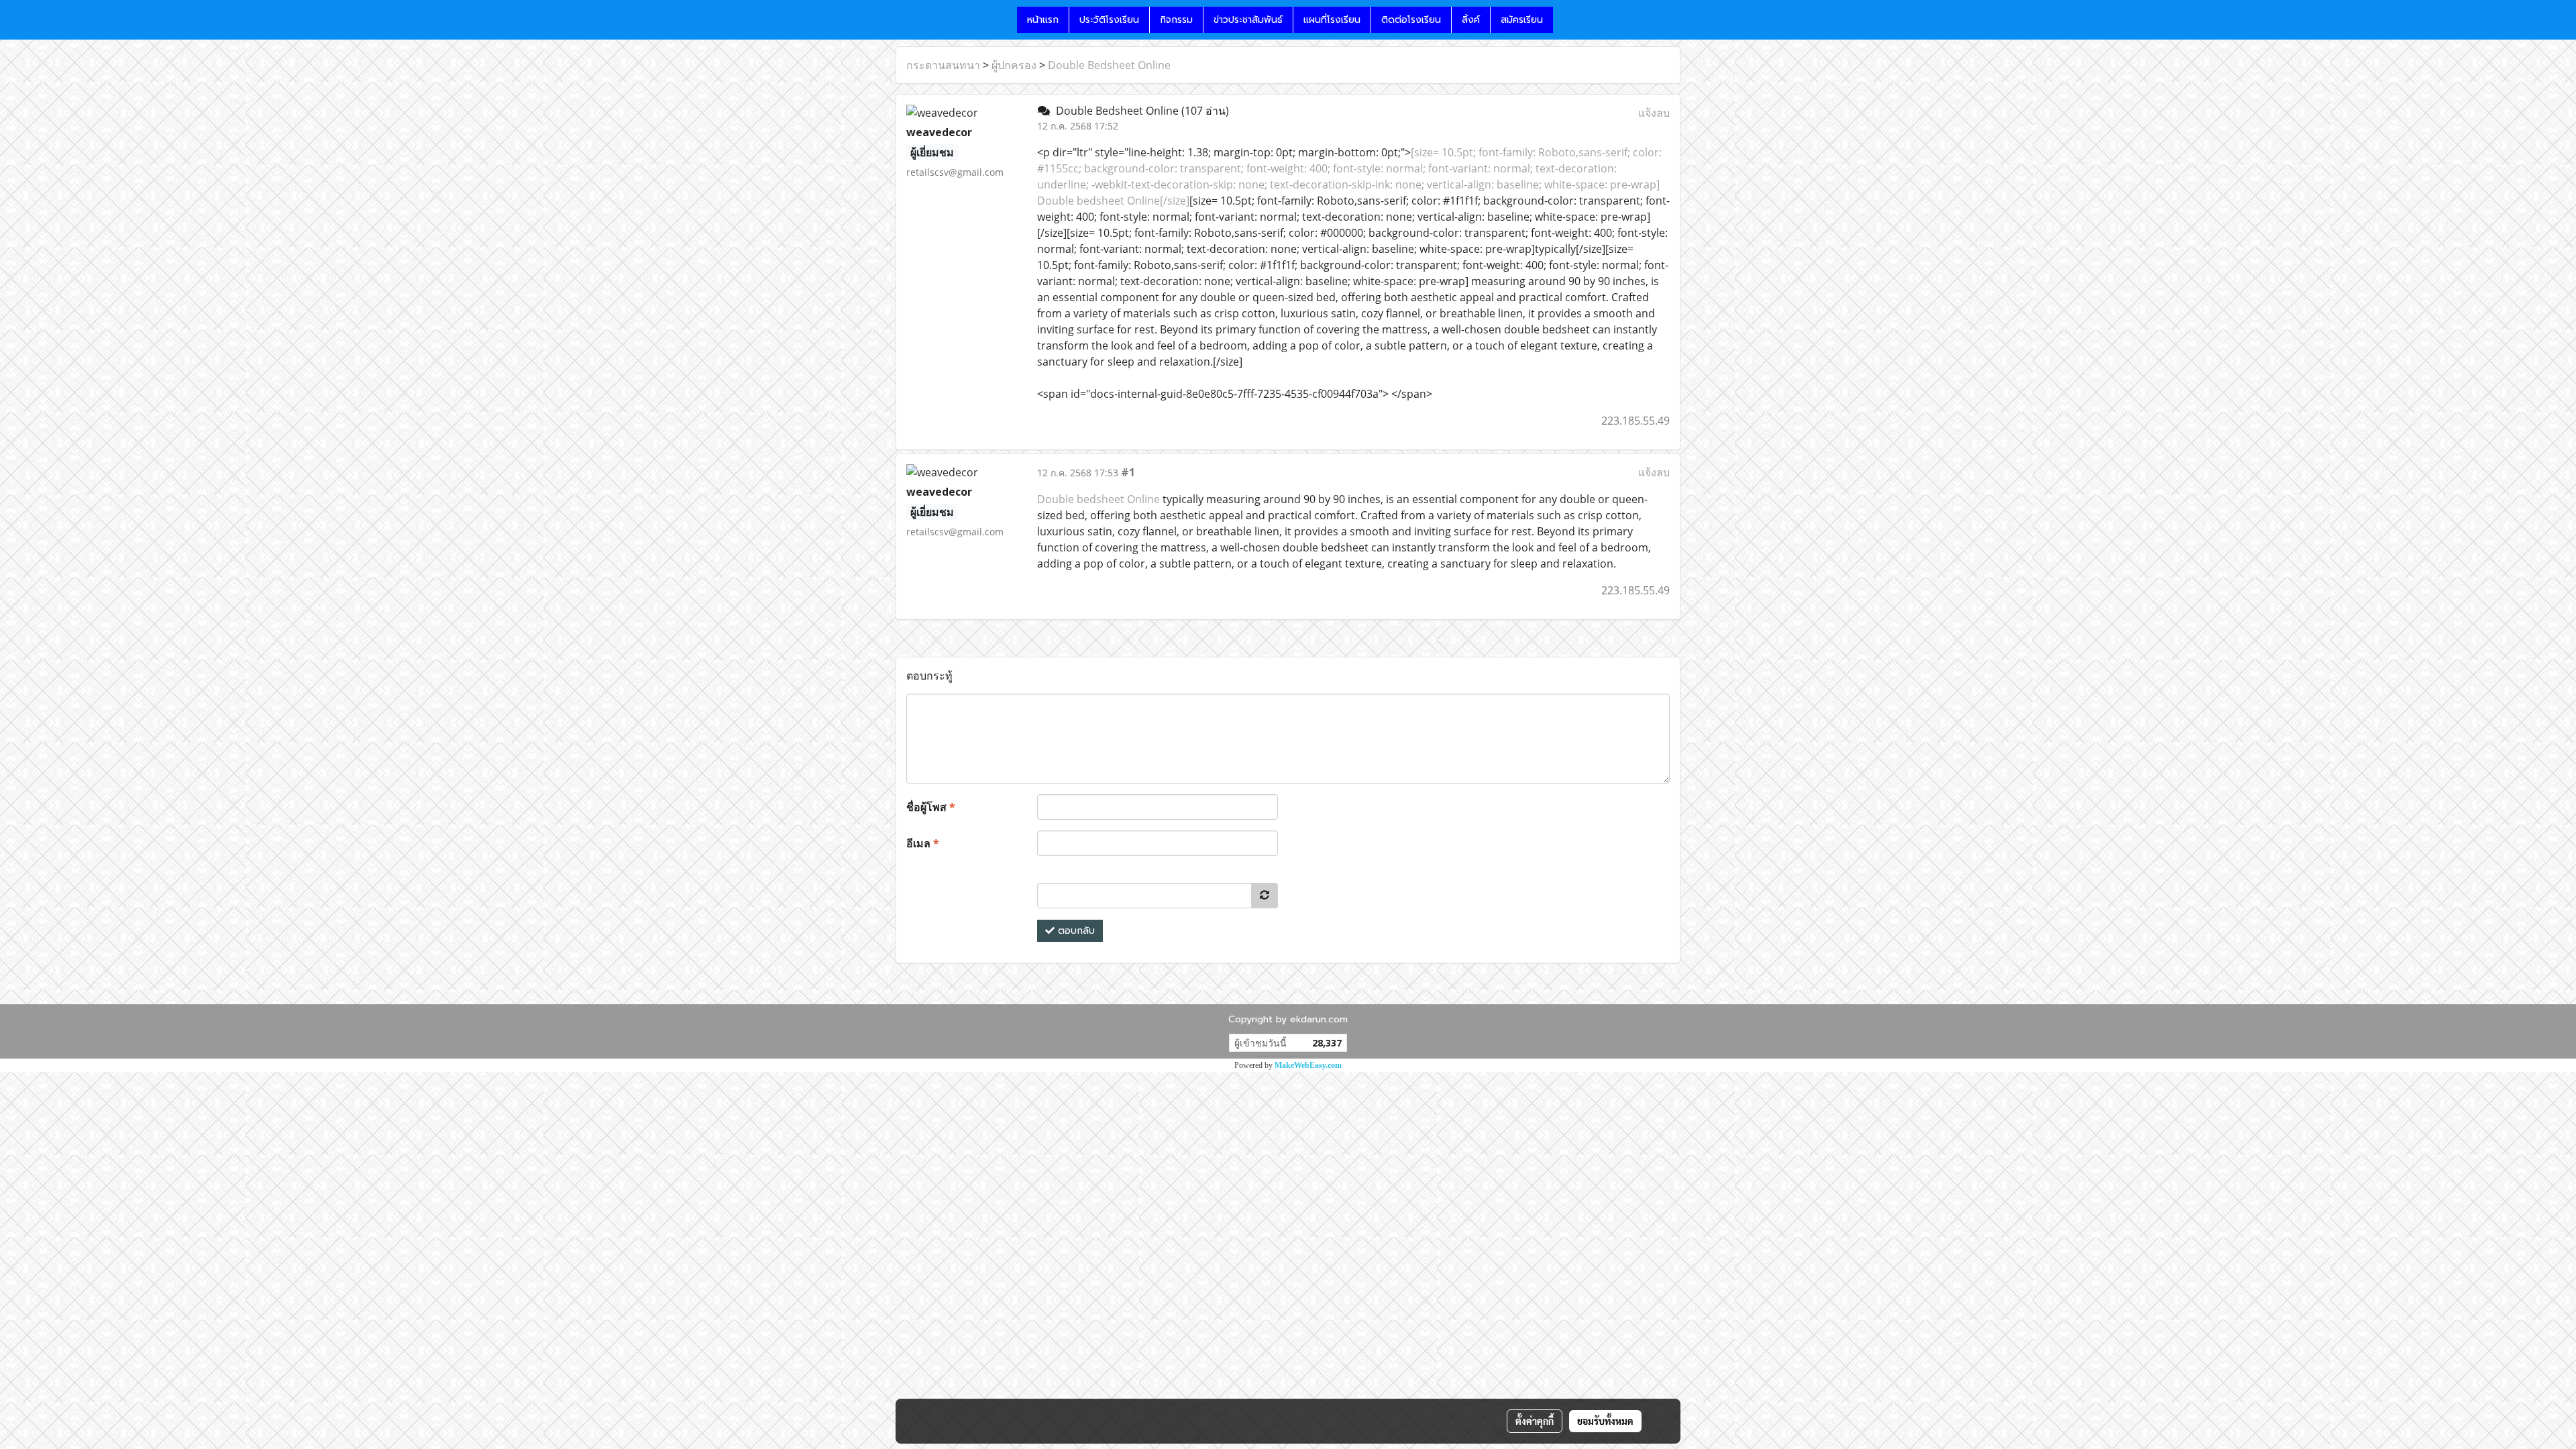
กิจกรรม (1176, 20)
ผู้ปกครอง (1014, 65)
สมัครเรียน (1522, 20)
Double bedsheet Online (1098, 499)
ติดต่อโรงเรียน (1411, 20)
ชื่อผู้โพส (931, 807)
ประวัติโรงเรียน (1109, 20)
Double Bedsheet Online (1109, 65)
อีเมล (923, 843)
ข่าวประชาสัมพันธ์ (1248, 20)
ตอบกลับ (1075, 931)
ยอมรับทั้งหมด (1605, 1421)
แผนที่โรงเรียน (1332, 20)
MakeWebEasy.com (1308, 1065)
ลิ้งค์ (1471, 20)
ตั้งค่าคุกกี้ (1535, 1421)
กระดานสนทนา (943, 65)
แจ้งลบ (1654, 113)
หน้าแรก (1043, 20)
